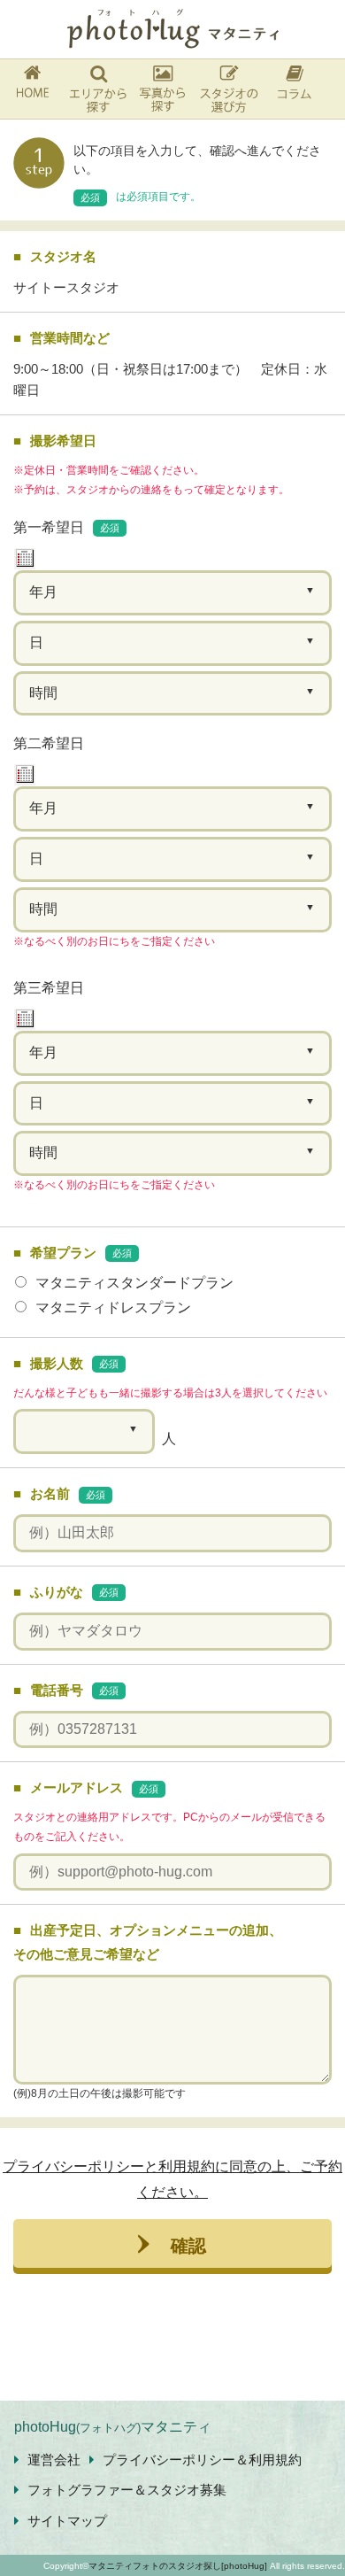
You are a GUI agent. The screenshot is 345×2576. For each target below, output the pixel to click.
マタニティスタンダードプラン (134, 1283)
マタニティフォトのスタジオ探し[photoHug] (178, 2566)
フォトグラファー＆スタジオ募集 (127, 2490)
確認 (188, 2244)
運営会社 (54, 2460)
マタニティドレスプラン (113, 1307)
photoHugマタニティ (113, 2427)
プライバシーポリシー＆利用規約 (202, 2460)
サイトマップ (67, 2521)
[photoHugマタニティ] (172, 29)
